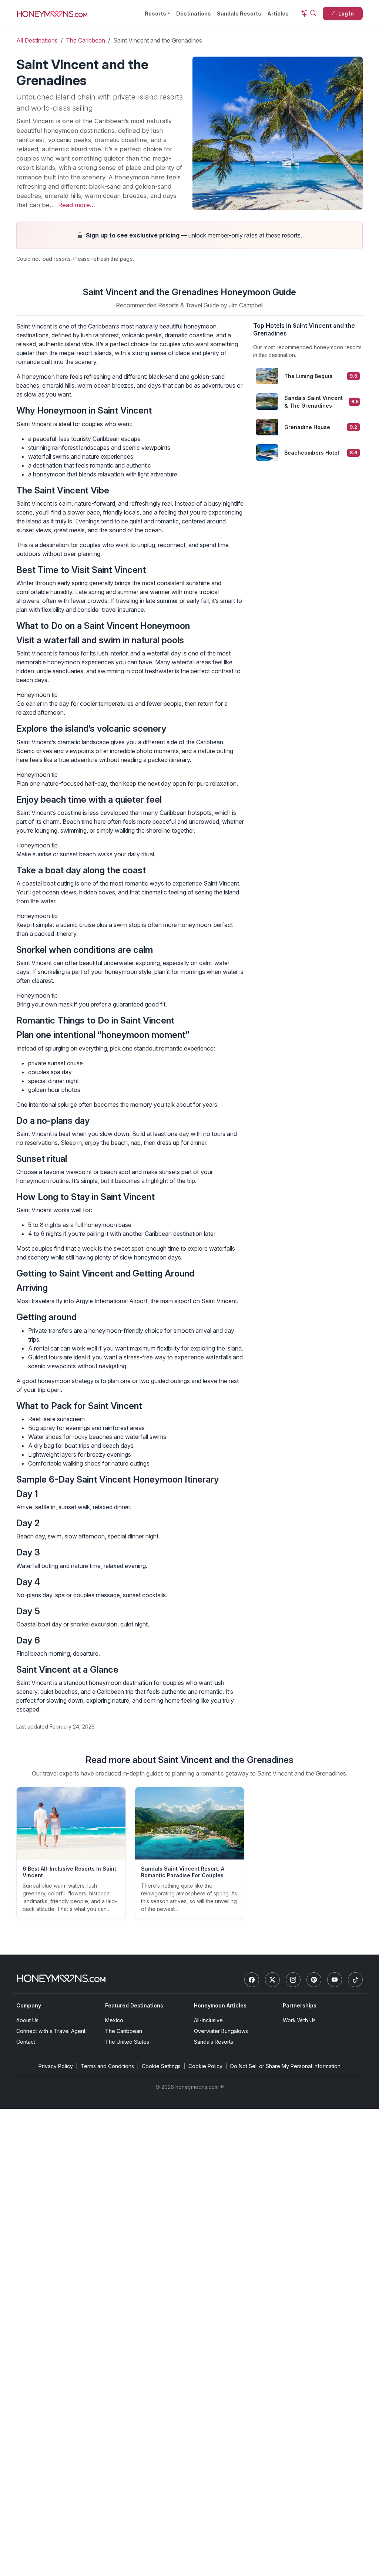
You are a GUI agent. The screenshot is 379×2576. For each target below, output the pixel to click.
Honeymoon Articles (220, 2005)
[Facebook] (252, 1980)
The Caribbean (85, 40)
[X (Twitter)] (272, 1980)
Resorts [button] (155, 14)
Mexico (114, 2020)
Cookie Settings (161, 2066)
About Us (27, 2020)
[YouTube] (335, 1980)
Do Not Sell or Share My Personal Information (285, 2066)
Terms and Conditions (107, 2066)
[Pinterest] (314, 1980)
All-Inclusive (208, 2020)
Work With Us (299, 2020)
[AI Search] (309, 13)
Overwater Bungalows (221, 2031)
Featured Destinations (134, 2005)
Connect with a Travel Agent (51, 2031)
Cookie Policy (205, 2066)
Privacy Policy (56, 2066)
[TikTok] (355, 1980)
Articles (278, 14)
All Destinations (37, 40)
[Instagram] (293, 1980)
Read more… (77, 205)
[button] (189, 235)
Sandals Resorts (239, 14)
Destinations (194, 14)
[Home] (61, 1978)
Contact (26, 2042)
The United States (127, 2042)
